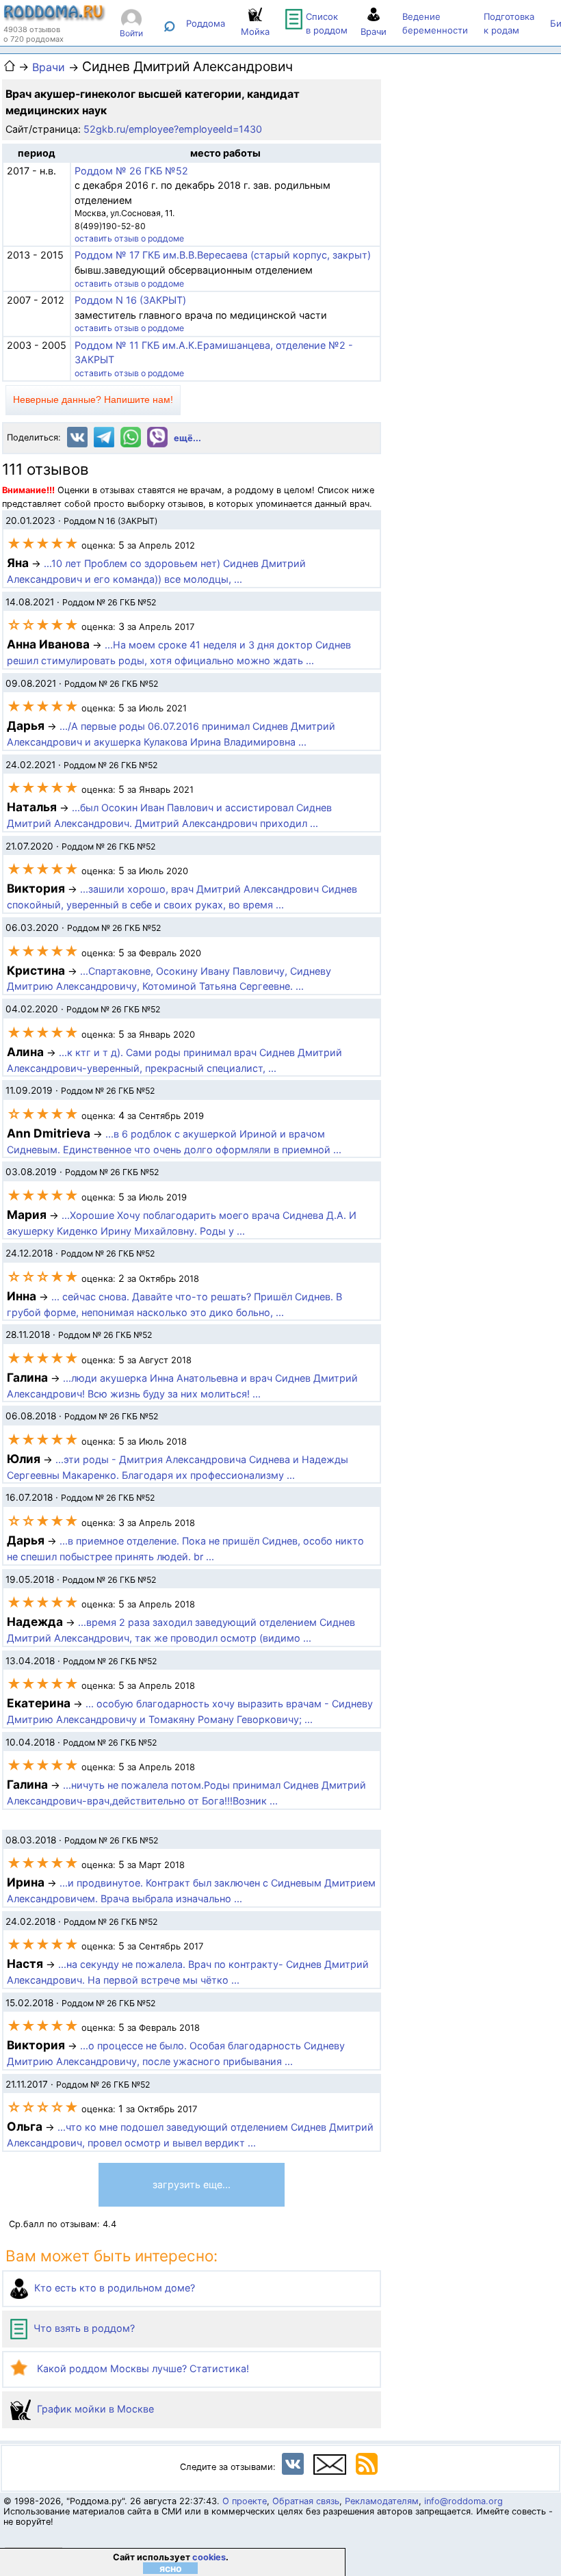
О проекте (245, 2501)
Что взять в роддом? (83, 2328)
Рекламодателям (382, 2501)
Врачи (49, 67)
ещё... (187, 438)
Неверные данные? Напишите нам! (93, 399)
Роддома (206, 23)
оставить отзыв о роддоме (129, 238)
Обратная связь (306, 2501)
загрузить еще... (192, 2184)
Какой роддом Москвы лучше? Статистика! (142, 2368)
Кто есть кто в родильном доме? (113, 2288)
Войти (131, 33)
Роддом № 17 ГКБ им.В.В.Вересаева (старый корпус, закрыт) (223, 255)
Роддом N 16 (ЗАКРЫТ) (130, 300)
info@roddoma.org (464, 2501)
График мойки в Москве (94, 2409)
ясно (171, 2568)
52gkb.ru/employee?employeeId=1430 (173, 129)
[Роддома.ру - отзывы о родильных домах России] (55, 18)
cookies (209, 2557)
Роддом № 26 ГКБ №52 (131, 171)
